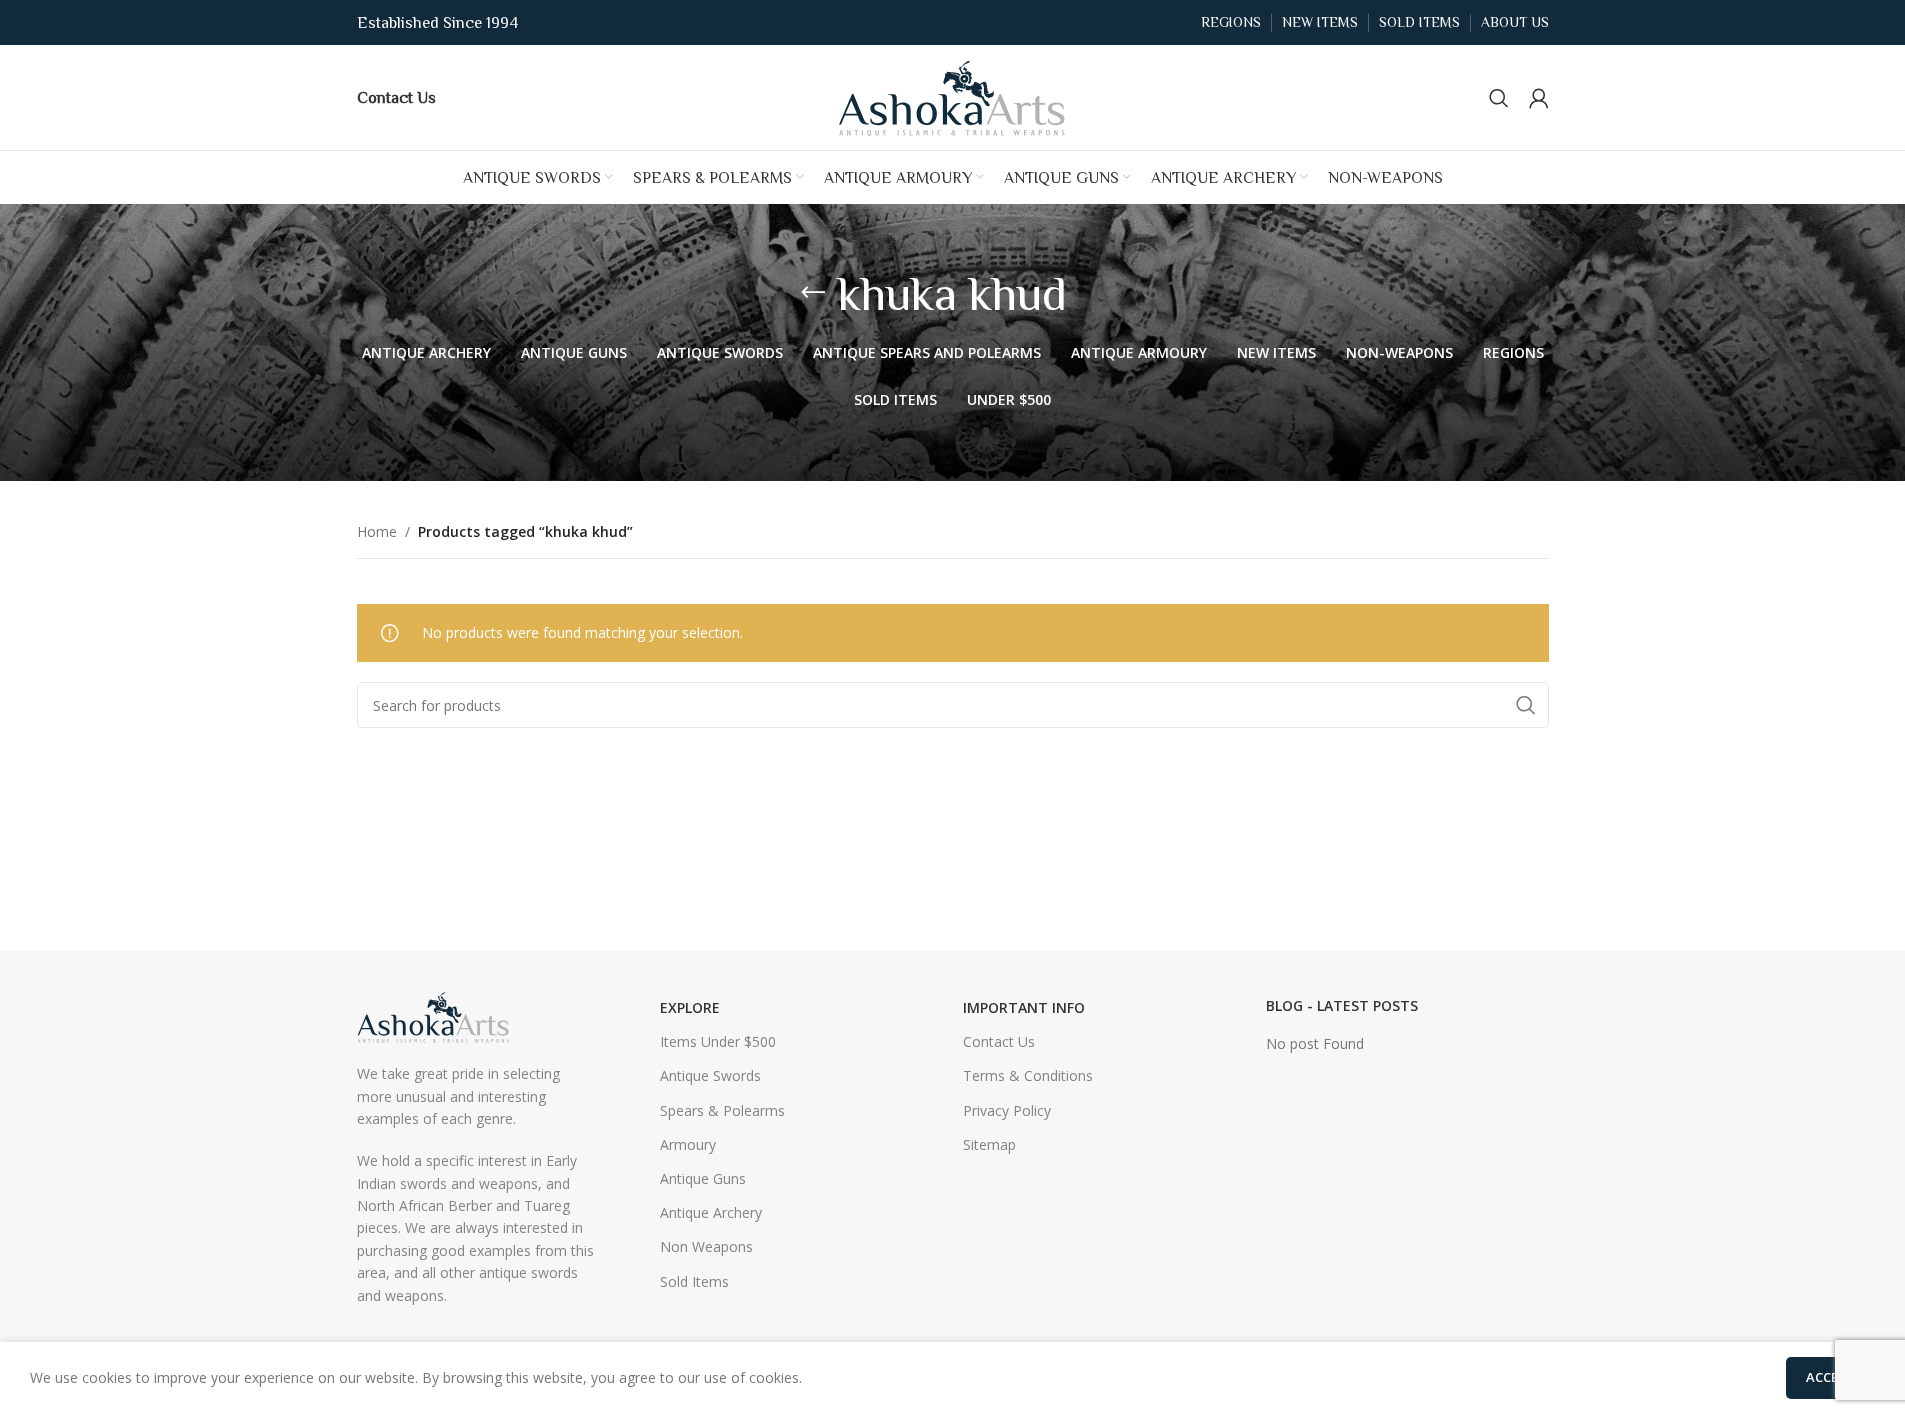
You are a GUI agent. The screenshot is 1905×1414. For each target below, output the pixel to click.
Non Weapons (706, 1246)
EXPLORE (690, 1007)
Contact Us (999, 1041)
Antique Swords (710, 1075)
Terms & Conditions (1028, 1075)
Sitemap (989, 1144)
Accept (1830, 1377)
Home (377, 531)
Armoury (688, 1144)
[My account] (1539, 98)
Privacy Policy (1007, 1110)
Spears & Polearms (722, 1110)
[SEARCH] (1526, 705)
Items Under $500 (718, 1041)
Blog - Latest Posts (1342, 1005)
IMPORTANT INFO (1024, 1007)
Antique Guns (703, 1178)
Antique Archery (711, 1212)
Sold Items (694, 1281)
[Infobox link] (396, 97)
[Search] (1499, 98)
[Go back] (813, 293)
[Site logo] (953, 95)
